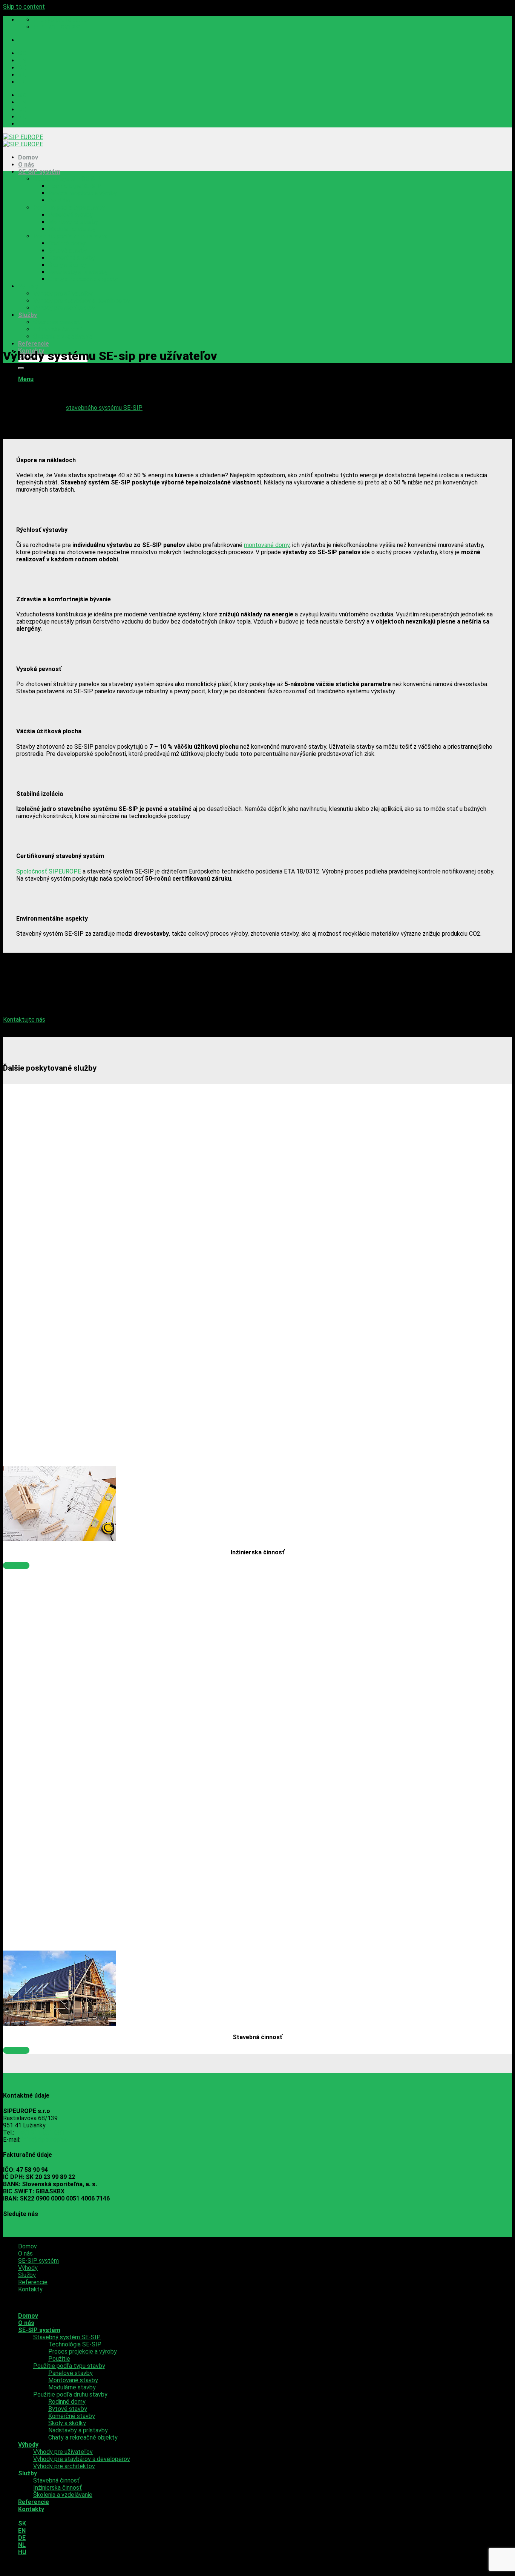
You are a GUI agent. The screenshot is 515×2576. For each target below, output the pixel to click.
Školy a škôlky (67, 265)
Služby (28, 315)
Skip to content (24, 7)
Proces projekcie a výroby (83, 193)
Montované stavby (73, 222)
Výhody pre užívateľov (63, 293)
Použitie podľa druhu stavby (70, 236)
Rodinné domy (67, 243)
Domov (28, 157)
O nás (26, 165)
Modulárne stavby (72, 229)
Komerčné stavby (72, 258)
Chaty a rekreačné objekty (83, 279)
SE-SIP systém (39, 172)
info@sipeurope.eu (46, 2140)
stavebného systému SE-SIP (104, 408)
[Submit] (21, 368)
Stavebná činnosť (56, 322)
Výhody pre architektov (64, 308)
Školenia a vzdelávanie (63, 336)
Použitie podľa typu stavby (69, 208)
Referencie (34, 344)
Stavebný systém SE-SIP (67, 179)
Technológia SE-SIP (75, 186)
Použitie (59, 200)
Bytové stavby (68, 251)
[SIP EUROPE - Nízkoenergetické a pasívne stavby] (23, 141)
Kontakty (30, 2289)
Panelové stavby (71, 215)
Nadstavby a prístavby (78, 272)
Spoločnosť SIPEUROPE (49, 871)
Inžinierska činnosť (57, 329)
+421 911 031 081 (40, 2132)
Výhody (28, 286)
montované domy (267, 545)
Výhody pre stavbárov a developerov (82, 301)
